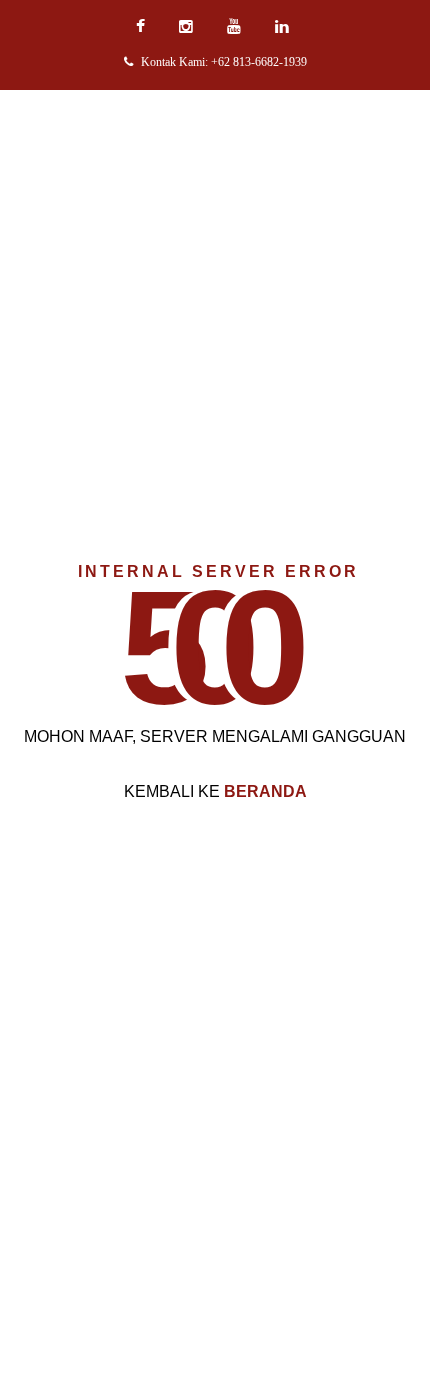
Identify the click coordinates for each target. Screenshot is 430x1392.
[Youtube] (236, 27)
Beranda (265, 791)
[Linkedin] (284, 27)
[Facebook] (143, 27)
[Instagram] (188, 27)
